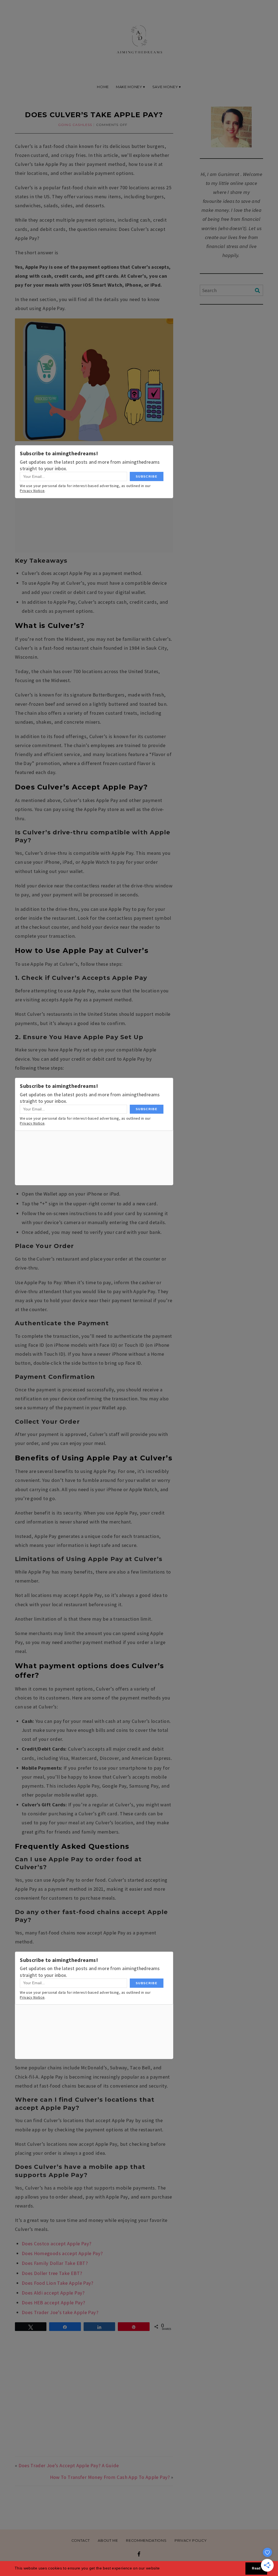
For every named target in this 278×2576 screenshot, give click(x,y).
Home (103, 87)
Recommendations (146, 2541)
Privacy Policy (191, 2541)
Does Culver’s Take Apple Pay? (94, 115)
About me (108, 2541)
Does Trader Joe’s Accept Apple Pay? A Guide (69, 2465)
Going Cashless (75, 125)
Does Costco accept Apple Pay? (57, 2244)
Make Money (129, 87)
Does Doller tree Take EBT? (52, 2273)
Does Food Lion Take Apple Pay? (58, 2283)
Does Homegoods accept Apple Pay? (62, 2253)
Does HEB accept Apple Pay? (53, 2303)
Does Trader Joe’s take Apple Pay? (60, 2312)
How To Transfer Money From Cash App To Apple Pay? (110, 2477)
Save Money (165, 87)
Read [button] (256, 2568)
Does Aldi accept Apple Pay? (53, 2293)
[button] (162, 2569)
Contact (81, 2541)
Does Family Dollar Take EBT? (55, 2263)
